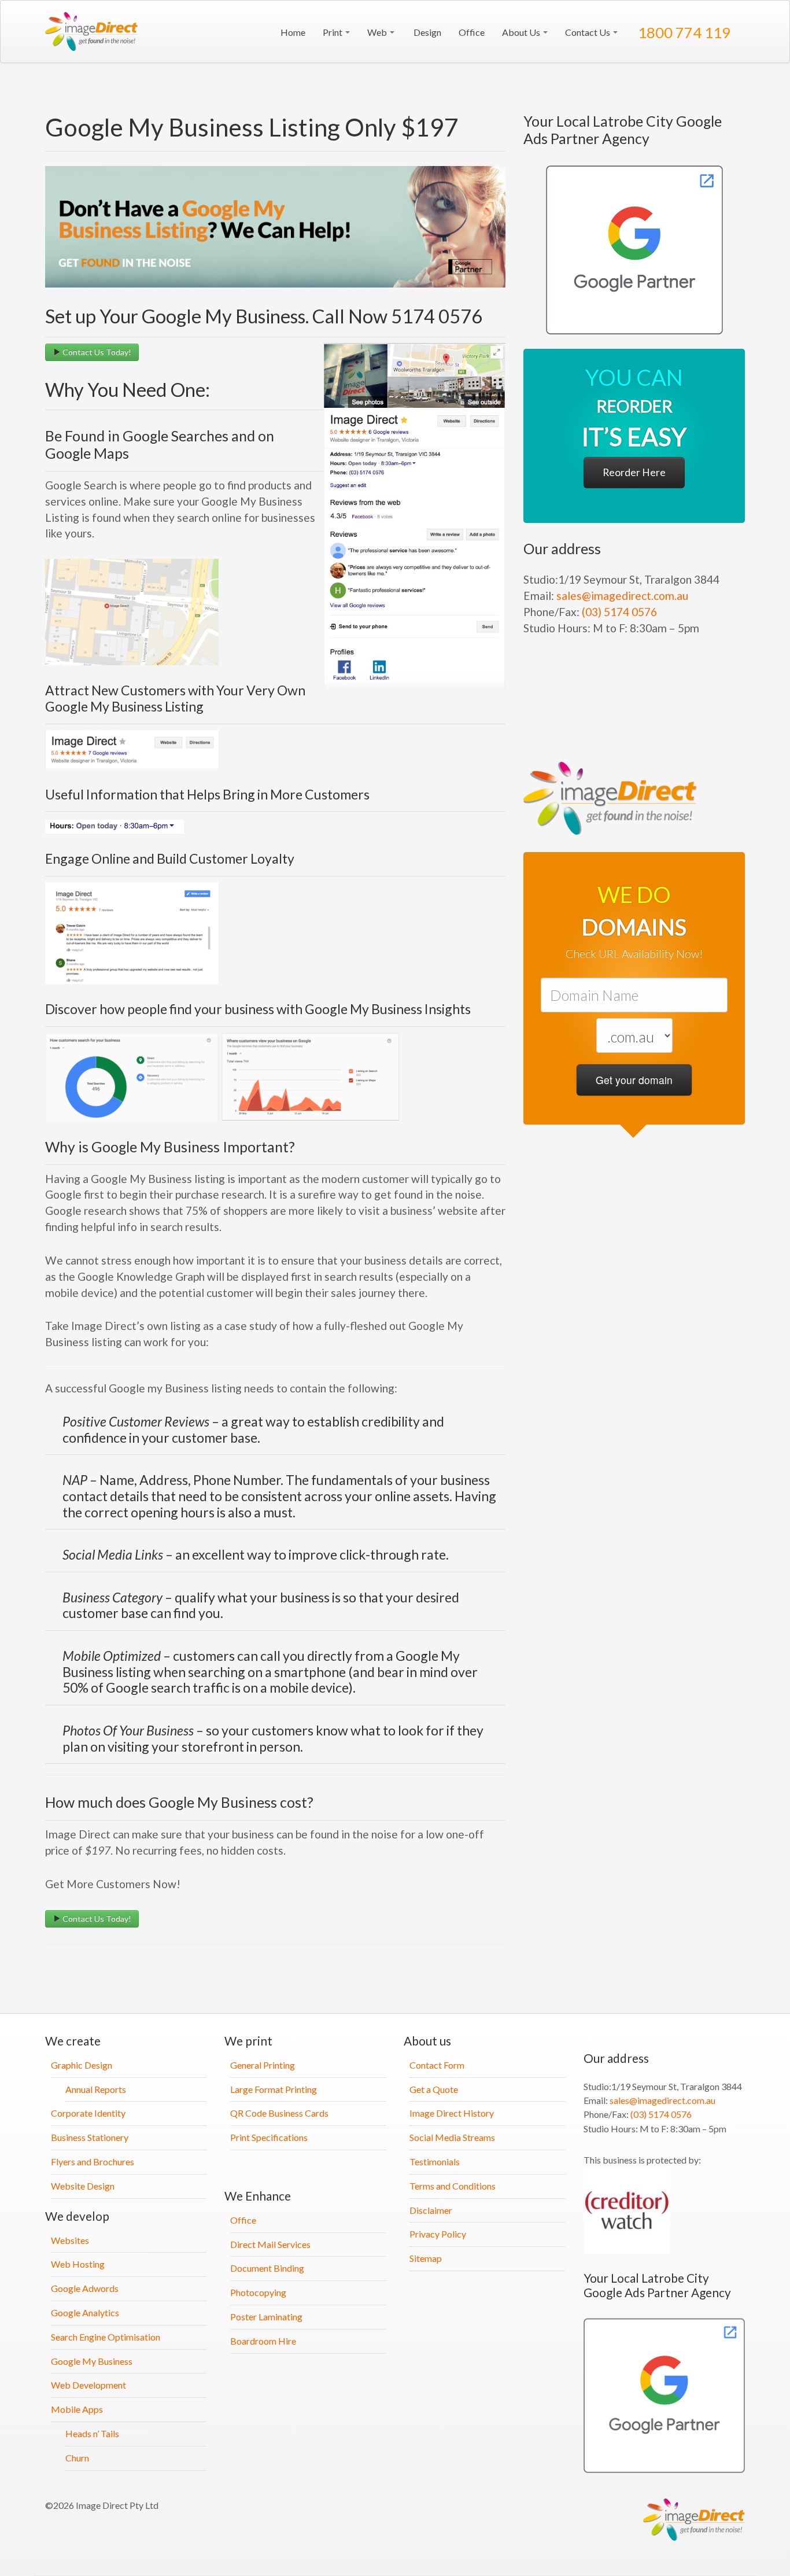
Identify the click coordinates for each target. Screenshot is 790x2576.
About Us (522, 32)
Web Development (88, 2385)
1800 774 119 (683, 32)
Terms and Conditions (453, 2186)
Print (333, 32)
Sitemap (426, 2258)
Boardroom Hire (263, 2341)
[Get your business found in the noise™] (94, 32)
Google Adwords (85, 2288)
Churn (77, 2458)
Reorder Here (634, 472)
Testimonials (435, 2162)
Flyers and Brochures (93, 2162)
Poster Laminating (266, 2317)
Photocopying (258, 2292)
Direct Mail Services (270, 2244)
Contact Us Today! (96, 352)
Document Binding (267, 2268)
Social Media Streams (452, 2137)
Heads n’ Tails (92, 2433)
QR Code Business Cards (279, 2113)
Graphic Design (82, 2065)
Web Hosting (78, 2264)
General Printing (263, 2065)
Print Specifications (269, 2137)
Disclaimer (431, 2210)
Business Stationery (90, 2137)
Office (472, 32)
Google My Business (92, 2361)
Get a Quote (434, 2089)
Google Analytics (85, 2312)
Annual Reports (96, 2089)
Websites (70, 2240)
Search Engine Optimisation (106, 2337)
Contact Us (588, 32)
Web (378, 32)
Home (292, 32)
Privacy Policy (438, 2234)
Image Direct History (452, 2113)
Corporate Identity (88, 2113)
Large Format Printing (274, 2089)
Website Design (83, 2186)
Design (427, 32)
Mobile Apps (77, 2409)
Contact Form (437, 2065)
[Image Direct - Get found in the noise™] (634, 250)
